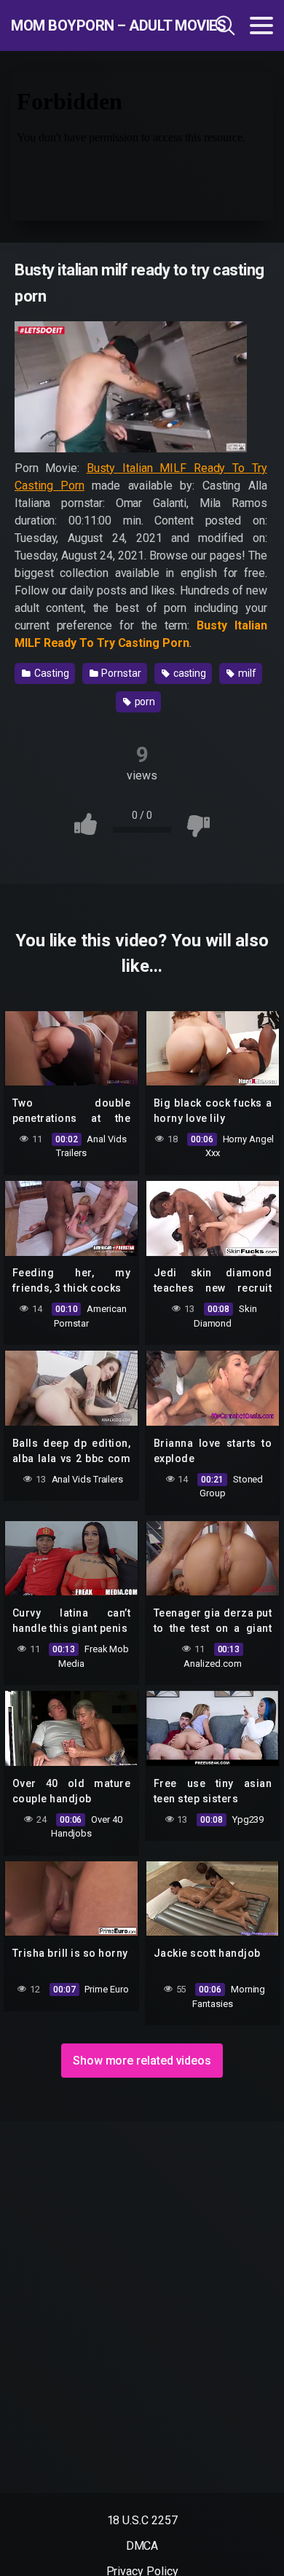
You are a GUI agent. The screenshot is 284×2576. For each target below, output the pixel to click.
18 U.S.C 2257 (142, 2520)
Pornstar (121, 673)
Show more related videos (142, 2061)
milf (246, 673)
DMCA (142, 2546)
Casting (50, 673)
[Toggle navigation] (261, 25)
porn (144, 702)
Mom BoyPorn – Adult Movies (90, 25)
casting (189, 673)
